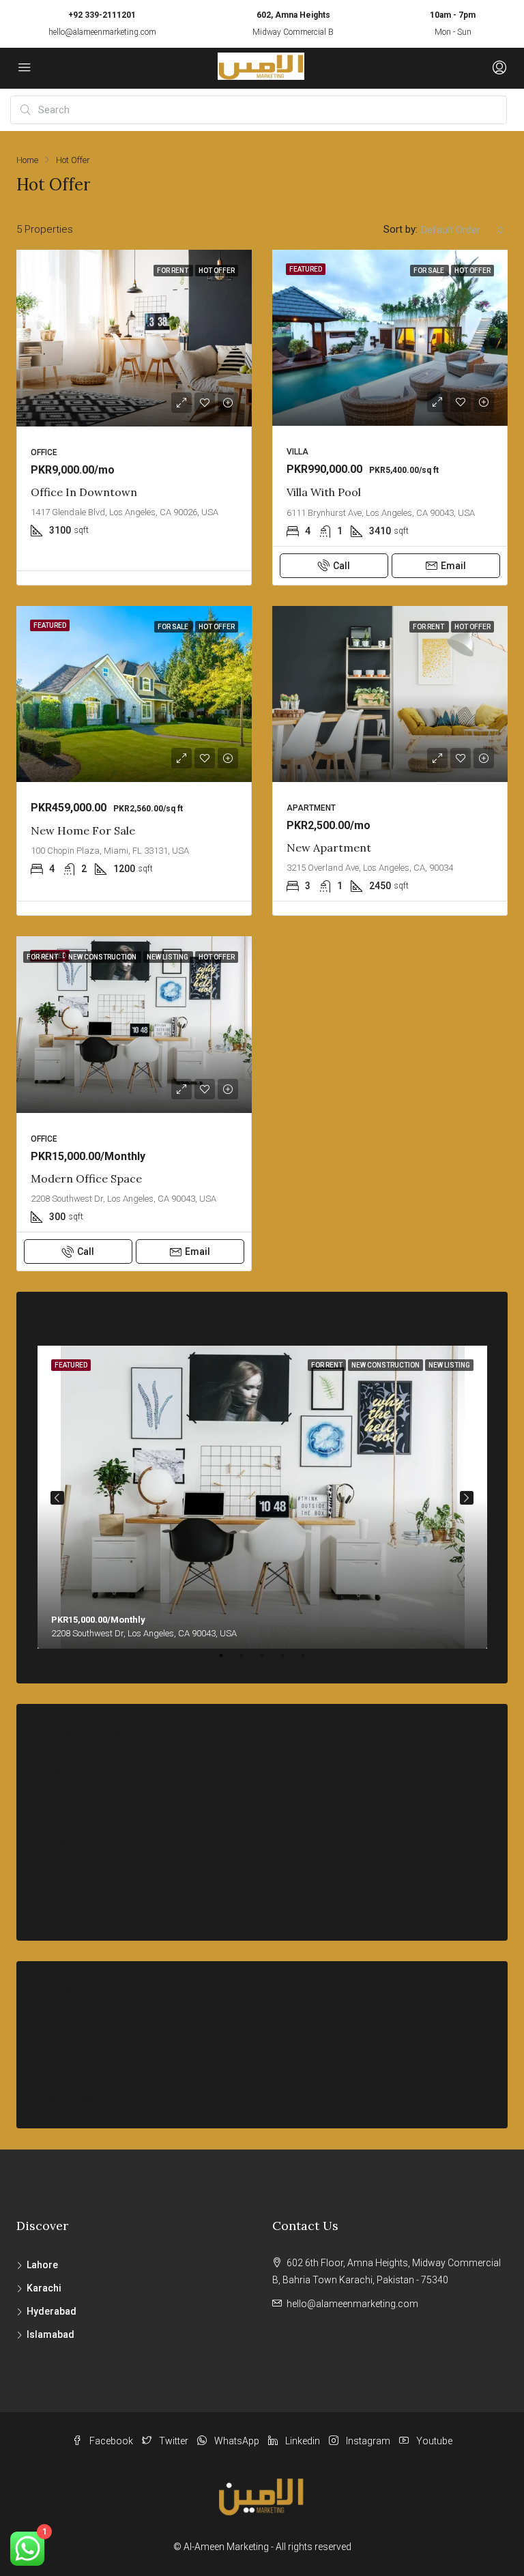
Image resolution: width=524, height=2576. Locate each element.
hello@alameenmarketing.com (102, 32)
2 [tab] (248, 1661)
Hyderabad (74, 2075)
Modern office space (86, 1178)
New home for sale (83, 830)
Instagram (368, 2441)
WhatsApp (237, 2441)
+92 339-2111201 (102, 15)
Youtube (433, 2441)
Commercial (76, 1771)
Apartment (93, 1864)
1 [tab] (228, 1661)
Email (453, 566)
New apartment (329, 848)
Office (82, 1795)
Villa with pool (324, 492)
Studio (83, 1887)
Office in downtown (84, 492)
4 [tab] (289, 1661)
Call (341, 566)
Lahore (64, 2029)
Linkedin (303, 2441)
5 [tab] (310, 1661)
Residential (74, 1841)
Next (467, 1498)
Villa (78, 1911)
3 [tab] (269, 1661)
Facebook (111, 2441)
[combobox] (463, 230)
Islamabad (72, 2098)
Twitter (174, 2441)
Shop (80, 1818)
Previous (57, 1498)
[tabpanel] (262, 1497)
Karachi (66, 2052)
